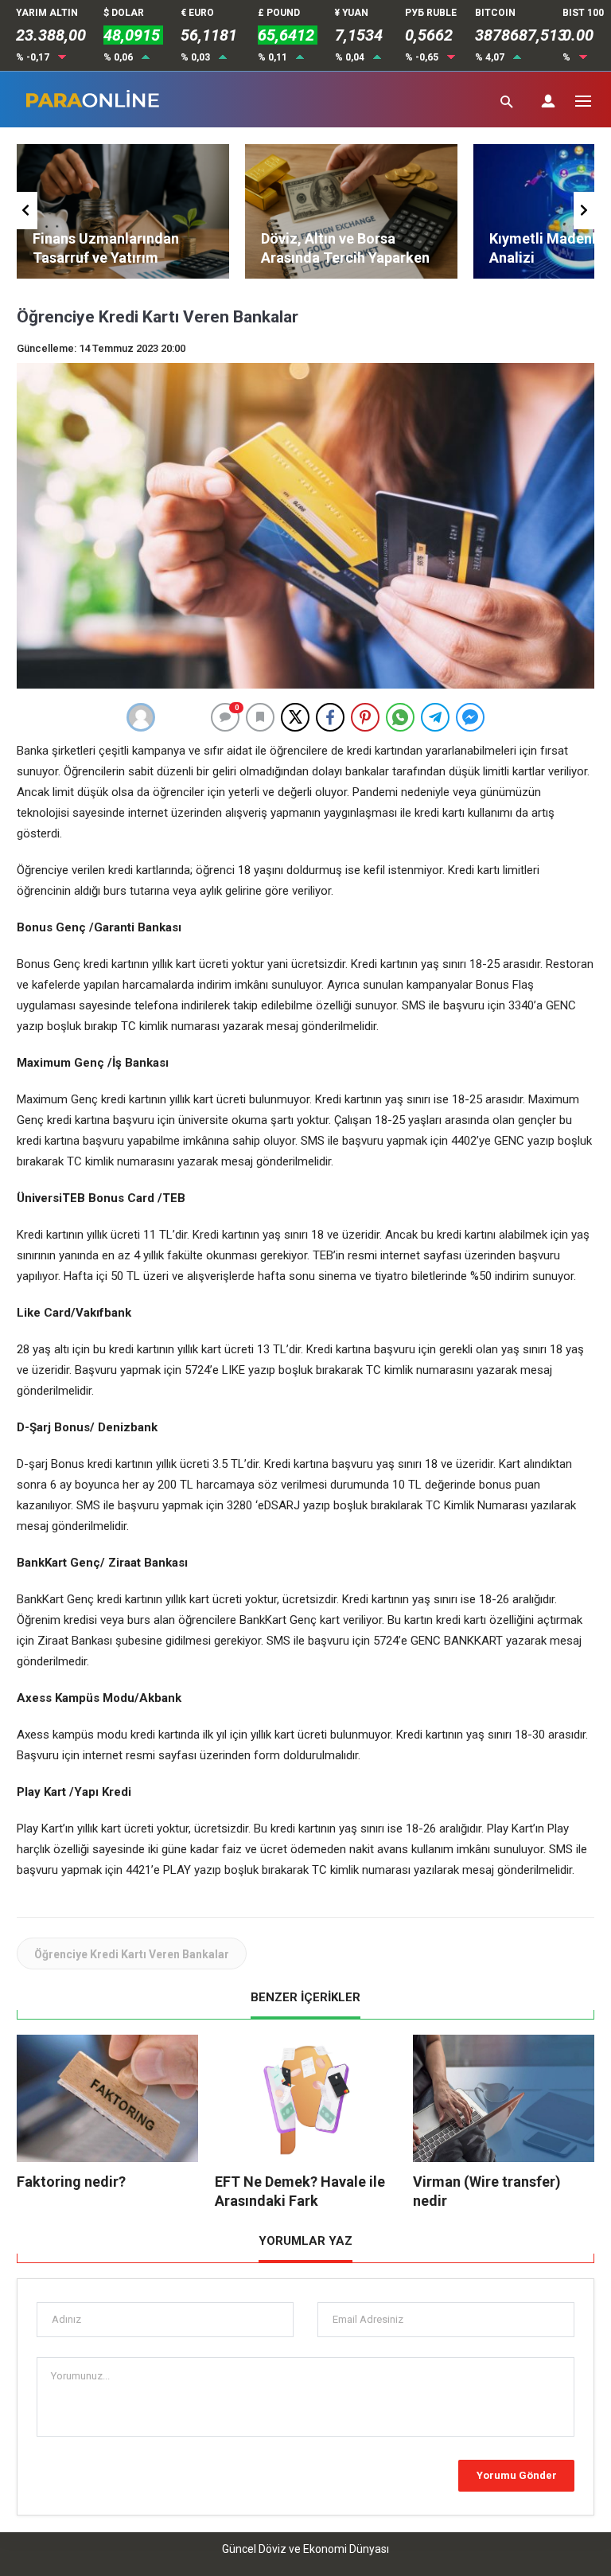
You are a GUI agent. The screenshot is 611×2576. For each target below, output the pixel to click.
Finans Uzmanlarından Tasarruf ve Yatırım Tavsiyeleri (106, 258)
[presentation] (27, 211)
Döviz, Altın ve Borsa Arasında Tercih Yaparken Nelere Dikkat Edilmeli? (345, 258)
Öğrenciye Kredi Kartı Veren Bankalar (132, 1954)
